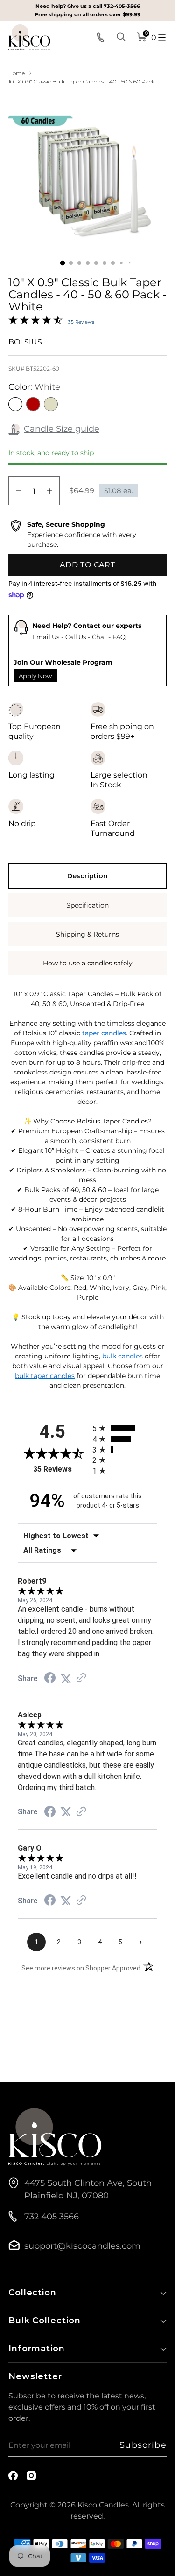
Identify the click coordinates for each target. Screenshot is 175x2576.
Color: (34, 387)
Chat (99, 637)
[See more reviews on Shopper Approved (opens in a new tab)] (81, 1678)
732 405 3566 (52, 2217)
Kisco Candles (103, 2505)
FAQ (119, 637)
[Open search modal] (122, 37)
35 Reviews (81, 322)
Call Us (76, 637)
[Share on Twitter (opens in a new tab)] (66, 1678)
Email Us (46, 637)
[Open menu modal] (162, 37)
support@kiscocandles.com (82, 2246)
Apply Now (35, 676)
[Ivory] (51, 404)
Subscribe (143, 2445)
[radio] (125, 1428)
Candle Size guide (62, 429)
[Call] (101, 37)
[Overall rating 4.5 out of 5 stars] (35, 322)
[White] (15, 404)
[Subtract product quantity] (19, 491)
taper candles (104, 1033)
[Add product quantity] (49, 491)
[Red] (33, 404)
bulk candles (122, 1356)
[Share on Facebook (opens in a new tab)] (50, 1679)
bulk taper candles (45, 1376)
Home (17, 73)
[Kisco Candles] (29, 37)
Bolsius (25, 342)
